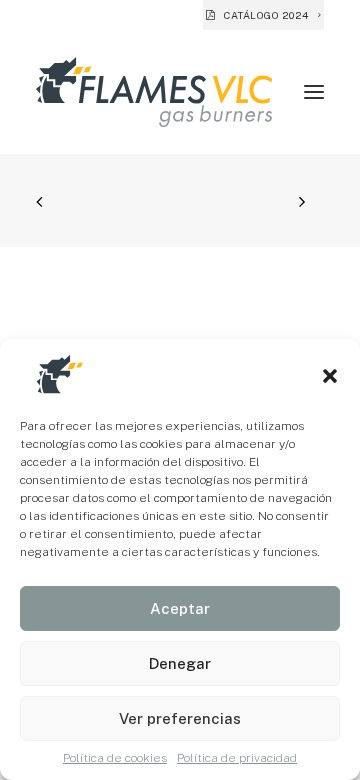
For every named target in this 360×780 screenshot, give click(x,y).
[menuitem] (263, 15)
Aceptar (180, 608)
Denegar (180, 663)
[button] (330, 376)
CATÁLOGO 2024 (266, 15)
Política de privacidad (237, 758)
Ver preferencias (180, 718)
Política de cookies (115, 758)
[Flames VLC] (154, 92)
